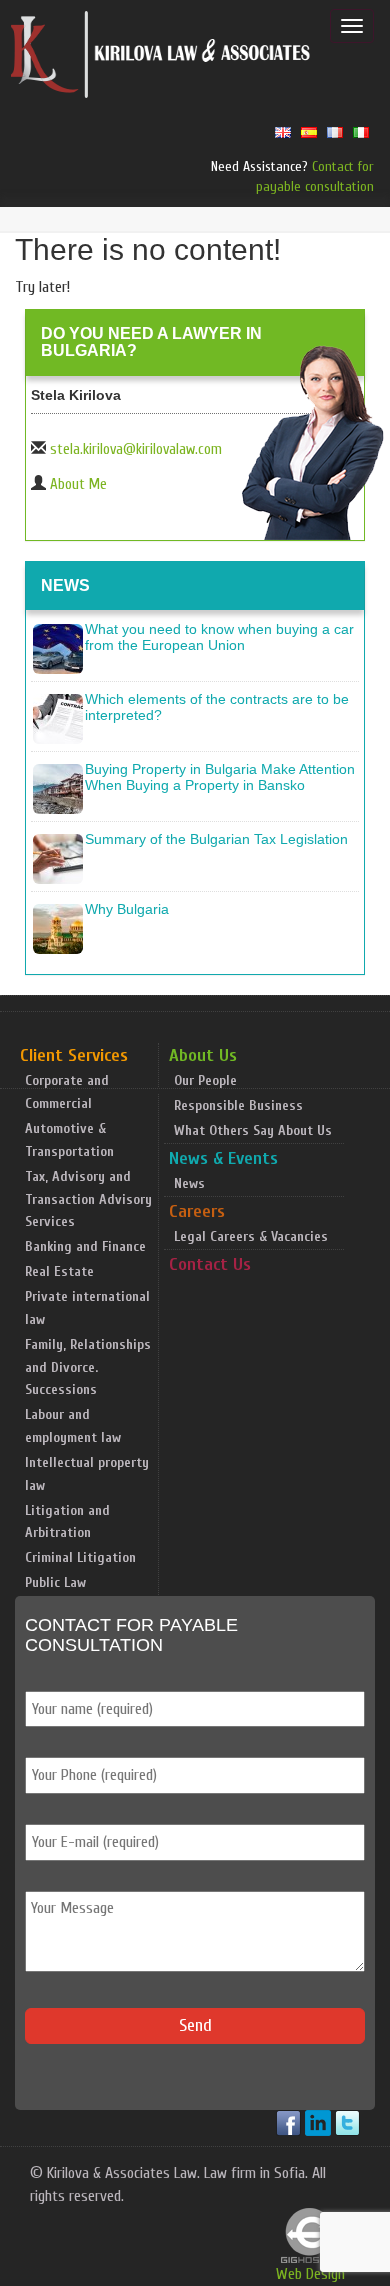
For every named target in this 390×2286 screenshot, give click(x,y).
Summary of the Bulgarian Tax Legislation (216, 839)
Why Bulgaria (127, 909)
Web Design (310, 2274)
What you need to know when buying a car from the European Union (219, 636)
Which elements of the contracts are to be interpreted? (217, 706)
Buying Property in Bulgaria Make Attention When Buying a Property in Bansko (220, 776)
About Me (78, 484)
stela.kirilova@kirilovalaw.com (136, 449)
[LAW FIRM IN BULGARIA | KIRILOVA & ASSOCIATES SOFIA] (161, 59)
